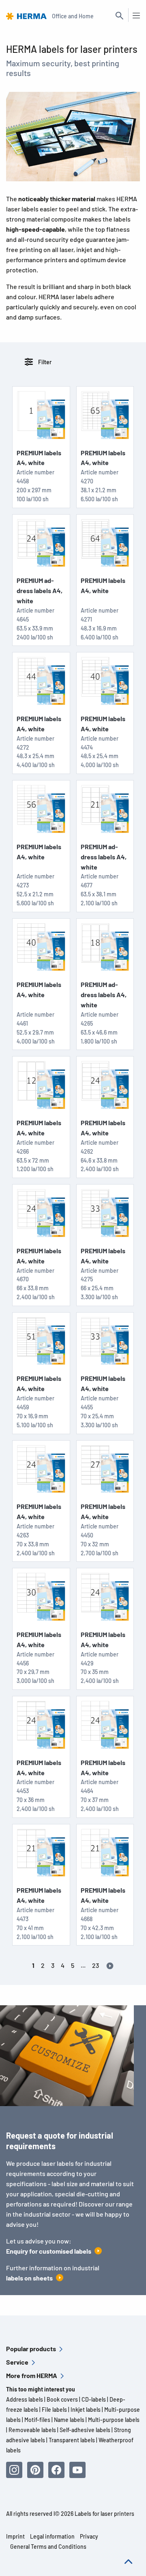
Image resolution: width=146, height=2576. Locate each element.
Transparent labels (72, 2440)
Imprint (15, 2536)
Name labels (69, 2420)
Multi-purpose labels (114, 2420)
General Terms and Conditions (48, 2547)
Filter (44, 362)
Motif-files (37, 2420)
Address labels (25, 2399)
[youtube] (77, 2470)
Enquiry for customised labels (49, 2251)
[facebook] (56, 2470)
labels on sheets (29, 2278)
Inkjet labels (86, 2410)
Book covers (62, 2399)
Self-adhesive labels (85, 2430)
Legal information (52, 2536)
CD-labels (94, 2399)
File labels (54, 2410)
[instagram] (14, 2470)
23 (96, 1965)
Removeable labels (32, 2430)
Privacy (89, 2536)
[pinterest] (35, 2470)
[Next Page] (110, 1965)
